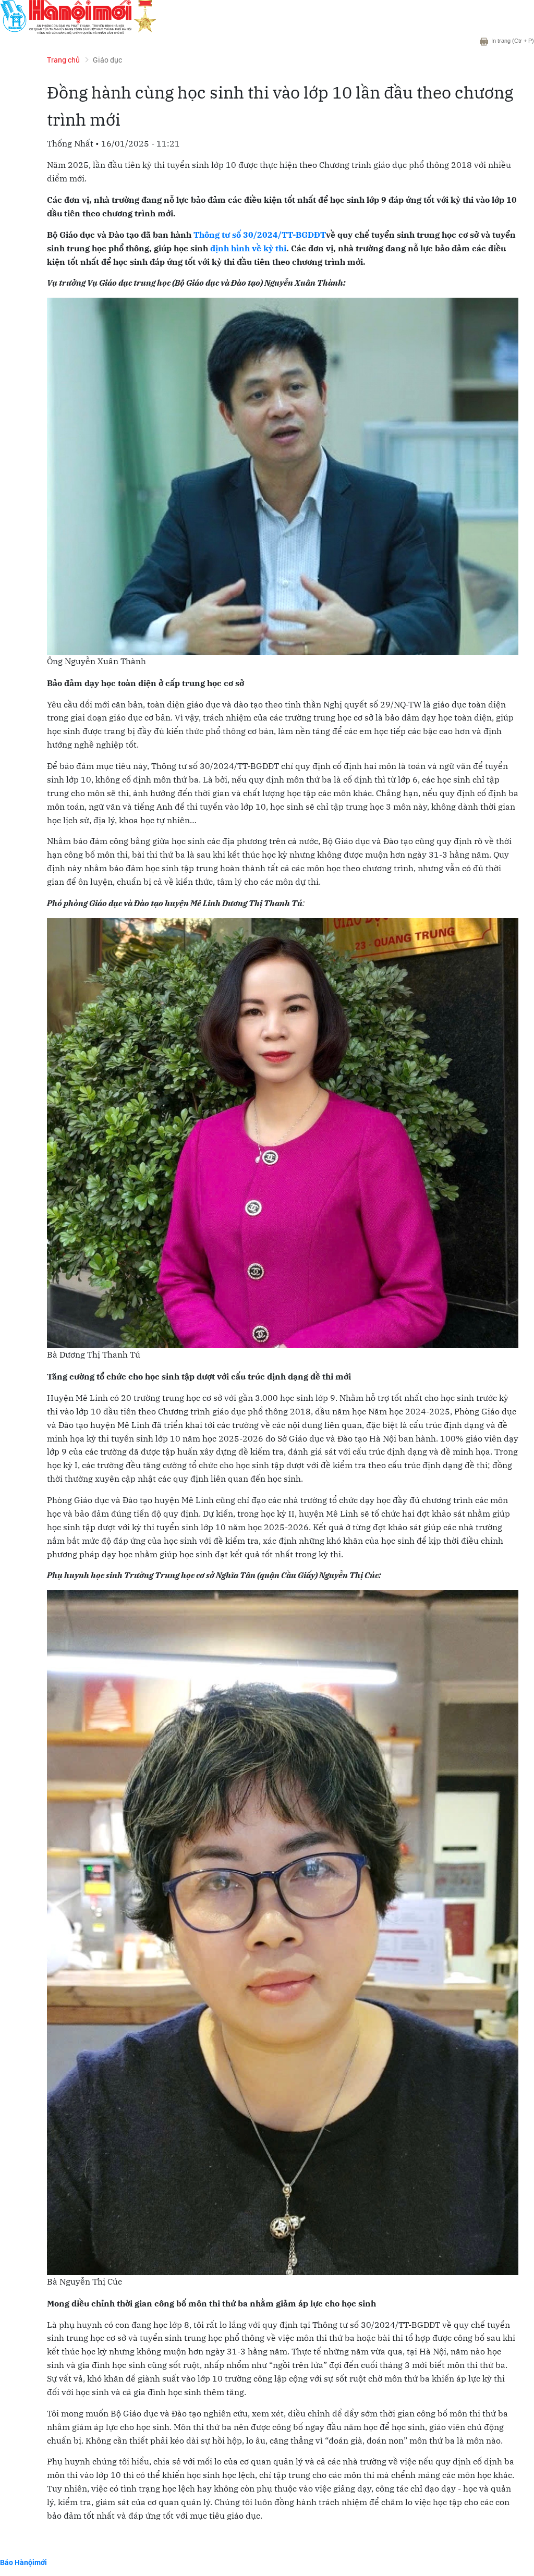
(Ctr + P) (513, 41)
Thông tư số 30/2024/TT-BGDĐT (260, 235)
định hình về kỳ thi (248, 248)
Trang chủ (63, 60)
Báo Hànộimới (23, 2562)
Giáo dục (107, 60)
